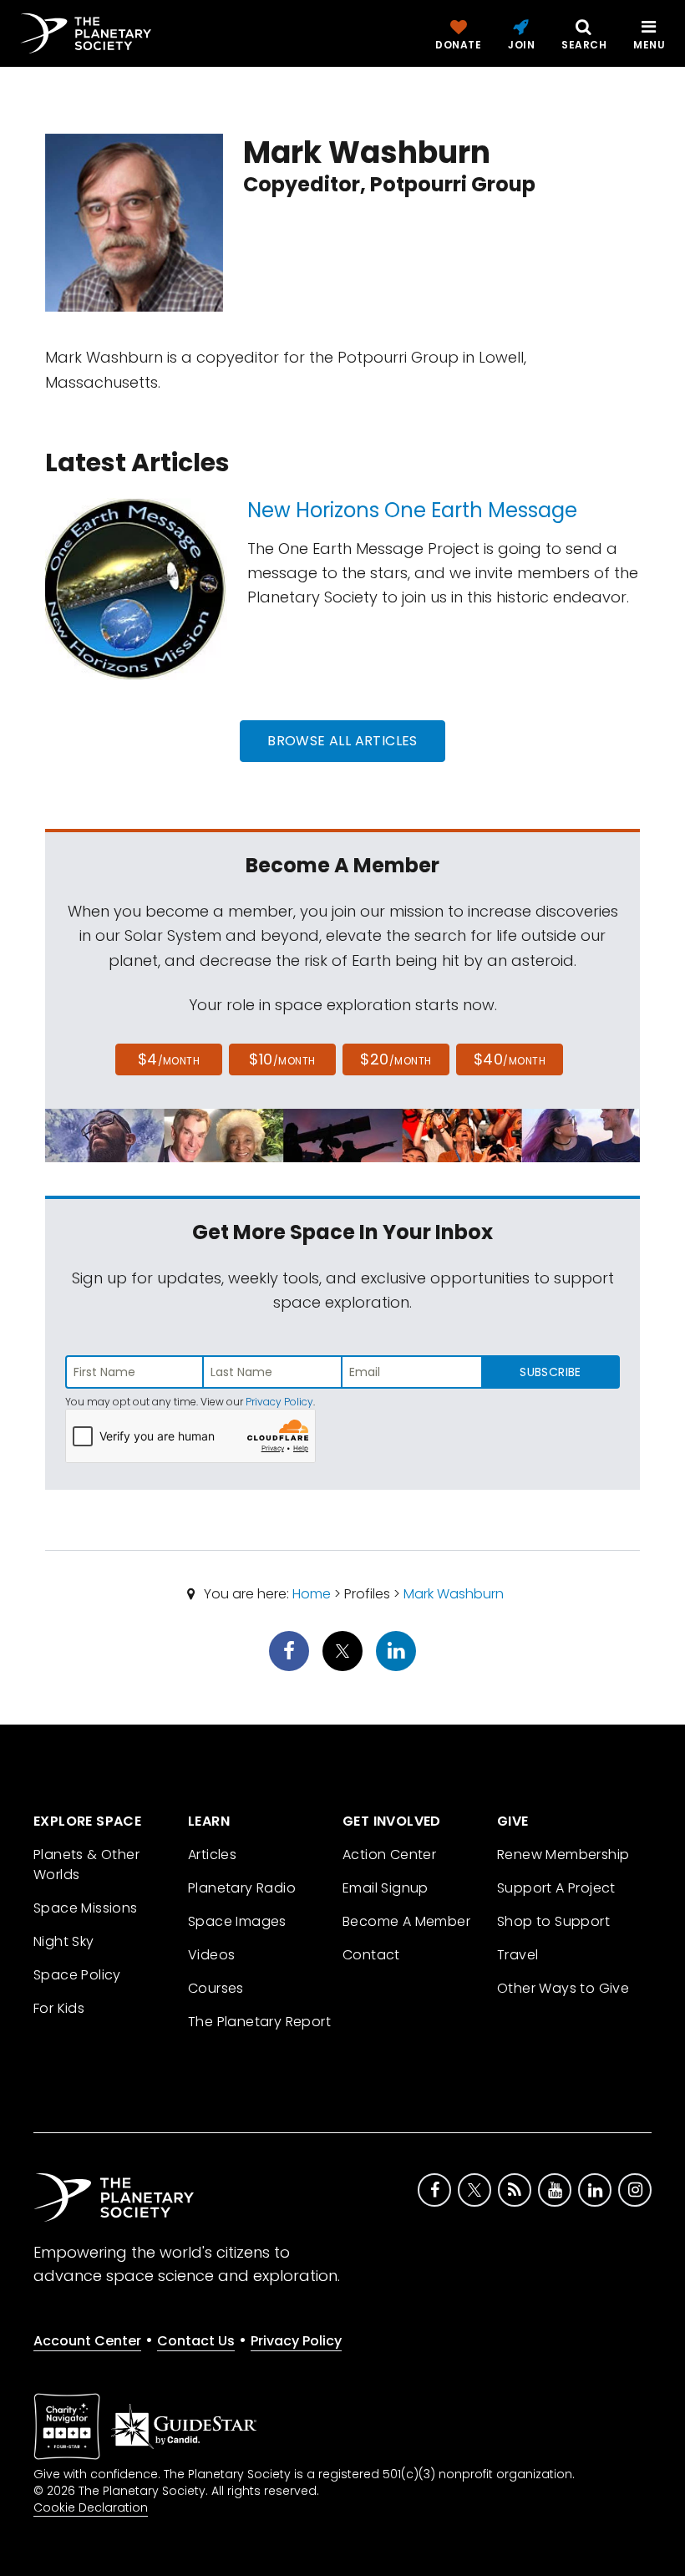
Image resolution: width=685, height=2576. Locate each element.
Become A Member (406, 1921)
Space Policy (77, 1975)
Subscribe (550, 1372)
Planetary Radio (242, 1888)
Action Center (389, 1855)
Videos (211, 1955)
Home (312, 1594)
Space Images (237, 1921)
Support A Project (556, 1888)
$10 (282, 1059)
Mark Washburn (454, 1594)
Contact (371, 1955)
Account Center (87, 2341)
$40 (510, 1059)
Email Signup (386, 1888)
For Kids (59, 2008)
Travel (518, 1955)
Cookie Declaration (91, 2507)
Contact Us (196, 2341)
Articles (212, 1855)
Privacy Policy (279, 1402)
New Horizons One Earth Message (412, 510)
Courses (216, 1988)
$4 (169, 1059)
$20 (396, 1059)
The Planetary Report (259, 2022)
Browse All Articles (342, 741)
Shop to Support (553, 1921)
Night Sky (64, 1941)
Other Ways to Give (563, 1988)
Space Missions (86, 1908)
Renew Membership (563, 1855)
